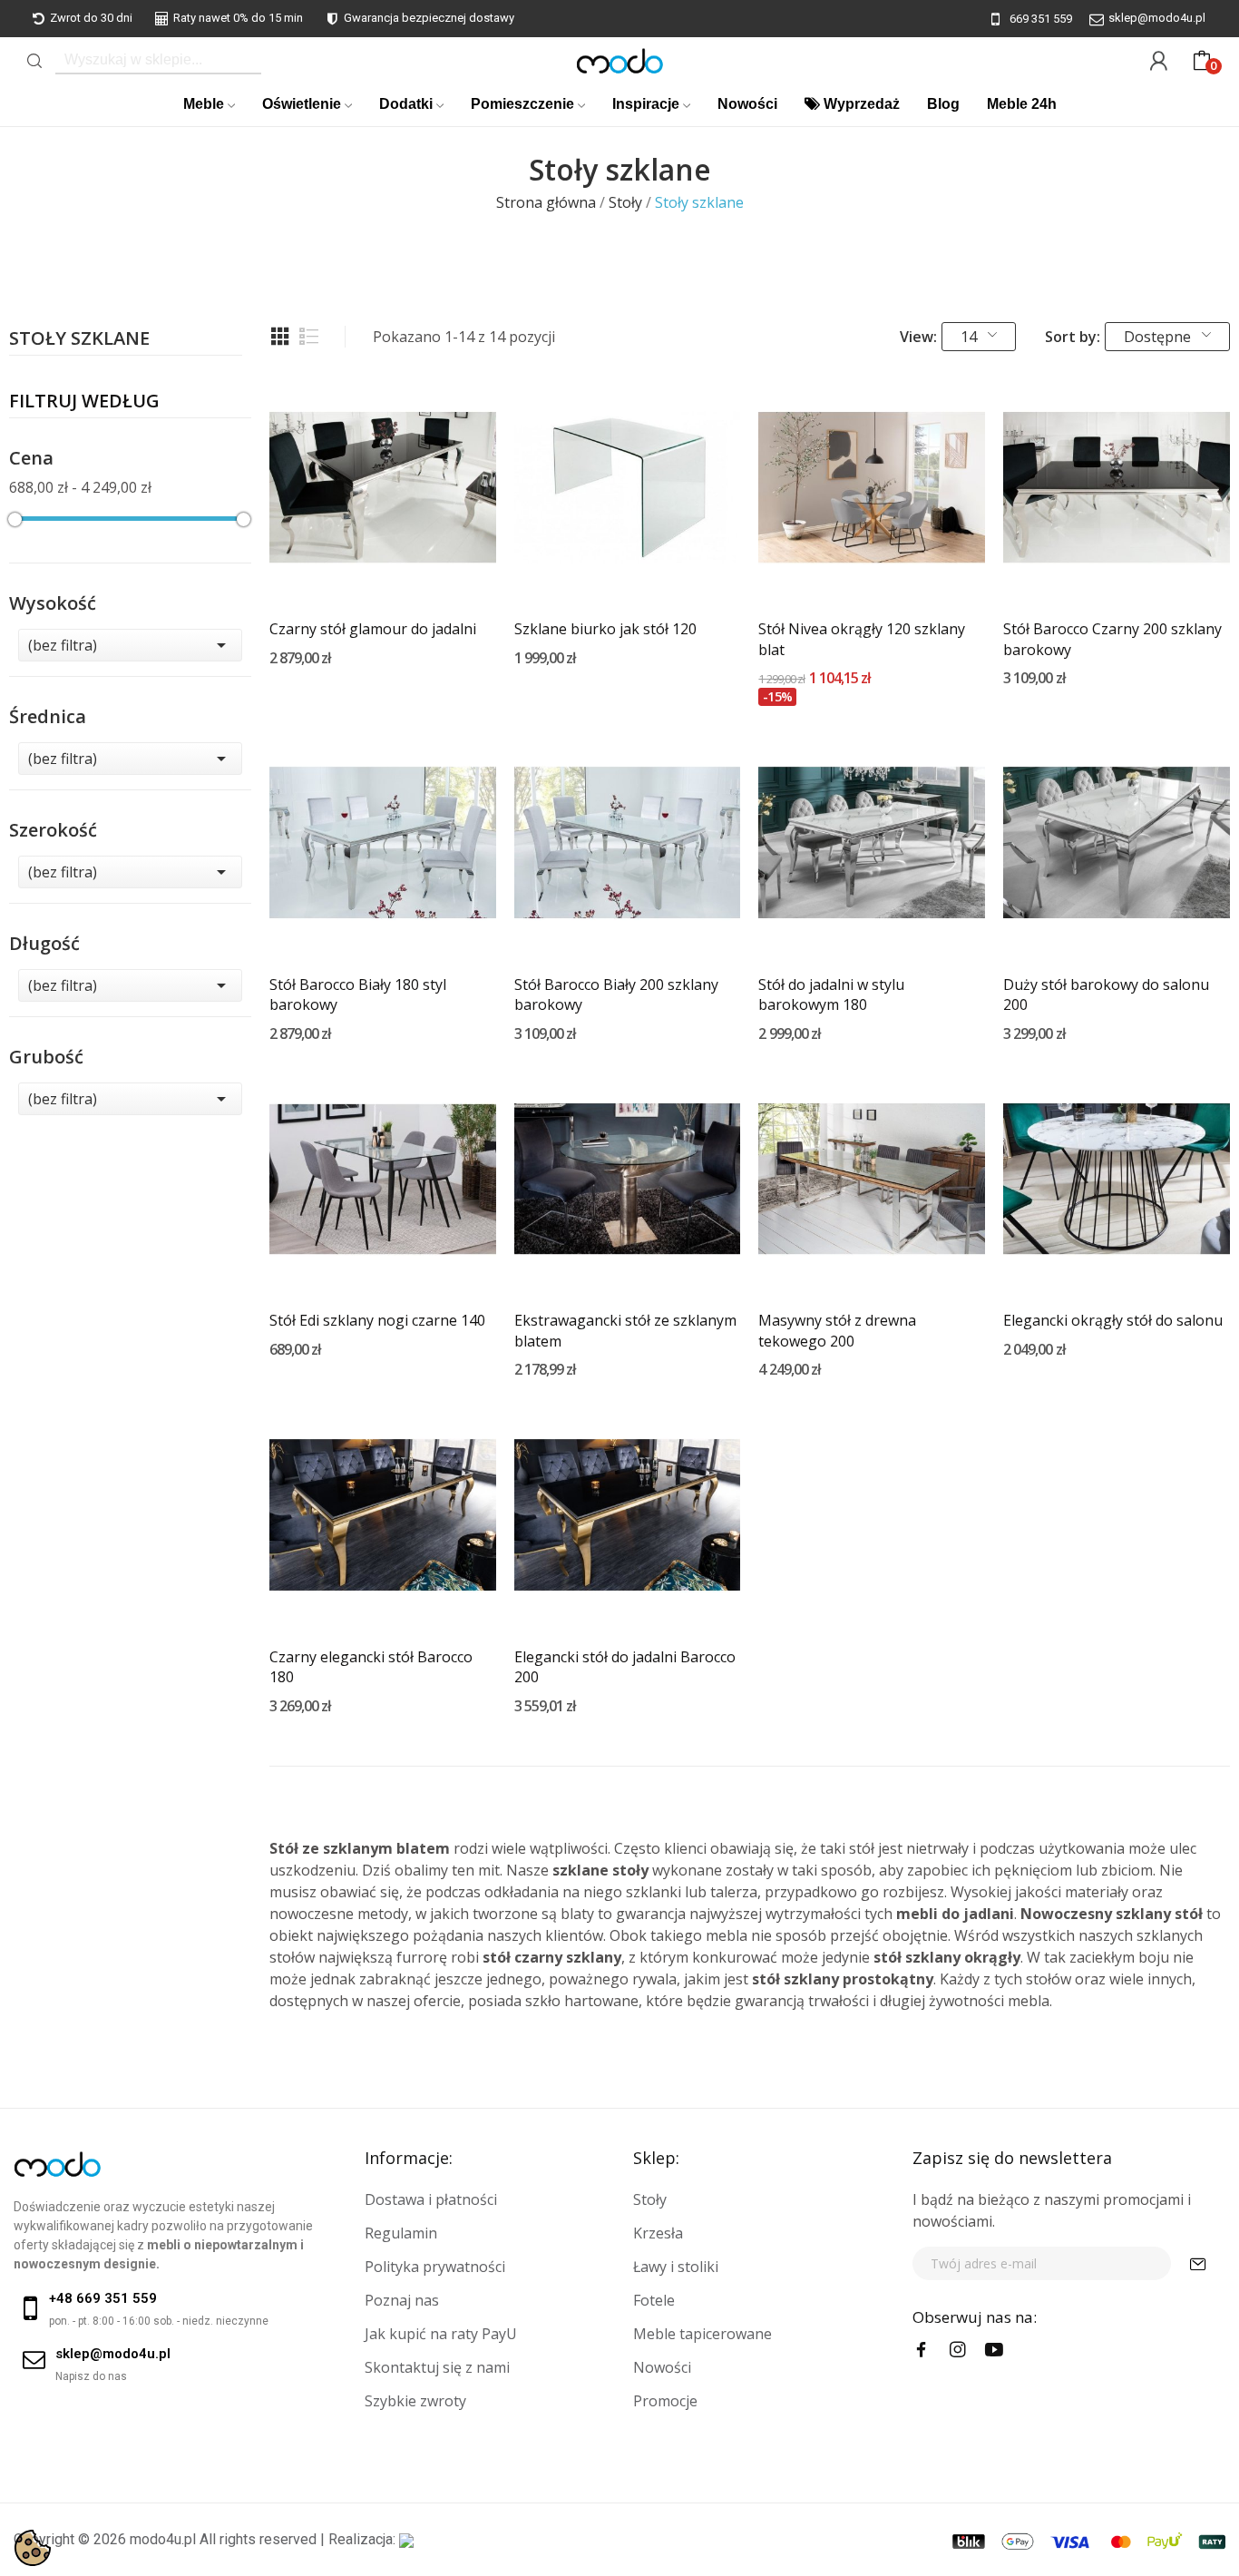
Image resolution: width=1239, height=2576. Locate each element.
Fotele (654, 2300)
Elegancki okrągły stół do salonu (1113, 1320)
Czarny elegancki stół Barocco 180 (371, 1667)
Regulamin (401, 2233)
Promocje (665, 2401)
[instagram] (958, 2350)
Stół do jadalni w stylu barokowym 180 (831, 994)
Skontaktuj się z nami (437, 2367)
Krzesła (658, 2233)
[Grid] (280, 337)
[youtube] (994, 2350)
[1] (1198, 2263)
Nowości (662, 2367)
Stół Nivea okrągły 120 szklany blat (862, 639)
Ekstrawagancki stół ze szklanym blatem (625, 1330)
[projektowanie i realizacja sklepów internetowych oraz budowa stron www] (406, 2539)
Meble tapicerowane (702, 2334)
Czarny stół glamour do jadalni (373, 629)
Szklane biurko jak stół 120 (605, 629)
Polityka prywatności (435, 2267)
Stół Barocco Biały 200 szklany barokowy (616, 994)
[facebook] (922, 2350)
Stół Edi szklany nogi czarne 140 (377, 1320)
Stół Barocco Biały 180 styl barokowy (358, 994)
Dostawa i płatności (431, 2199)
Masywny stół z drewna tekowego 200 (837, 1330)
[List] (309, 337)
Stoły (650, 2199)
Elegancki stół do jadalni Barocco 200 (625, 1667)
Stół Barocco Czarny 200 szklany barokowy (1112, 639)
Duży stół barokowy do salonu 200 (1106, 994)
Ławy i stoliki (676, 2267)
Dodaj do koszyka (383, 568)
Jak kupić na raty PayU (441, 2334)
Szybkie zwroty (415, 2401)
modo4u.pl (163, 2539)
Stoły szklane (79, 340)
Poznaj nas (402, 2300)
